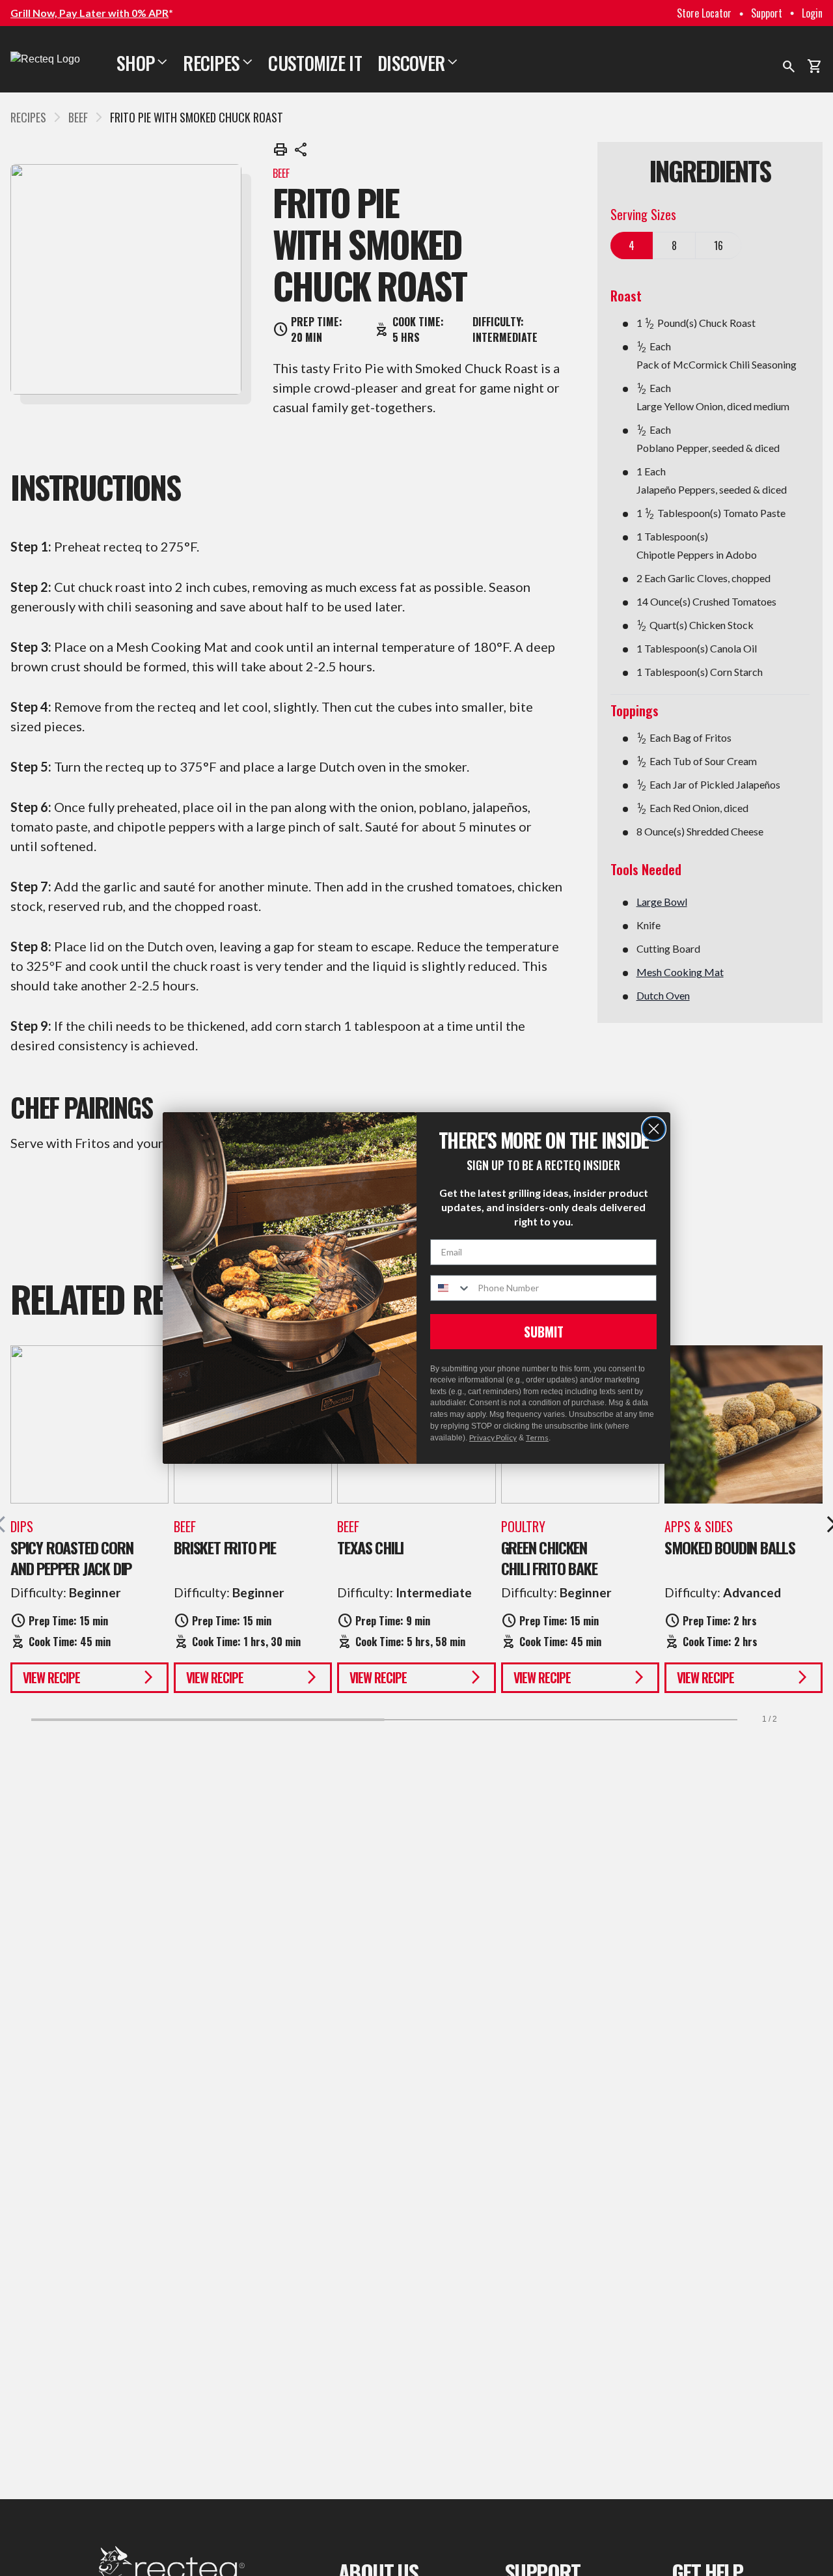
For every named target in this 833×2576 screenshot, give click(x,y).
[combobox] (451, 1288)
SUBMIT (544, 1332)
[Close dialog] (654, 1129)
